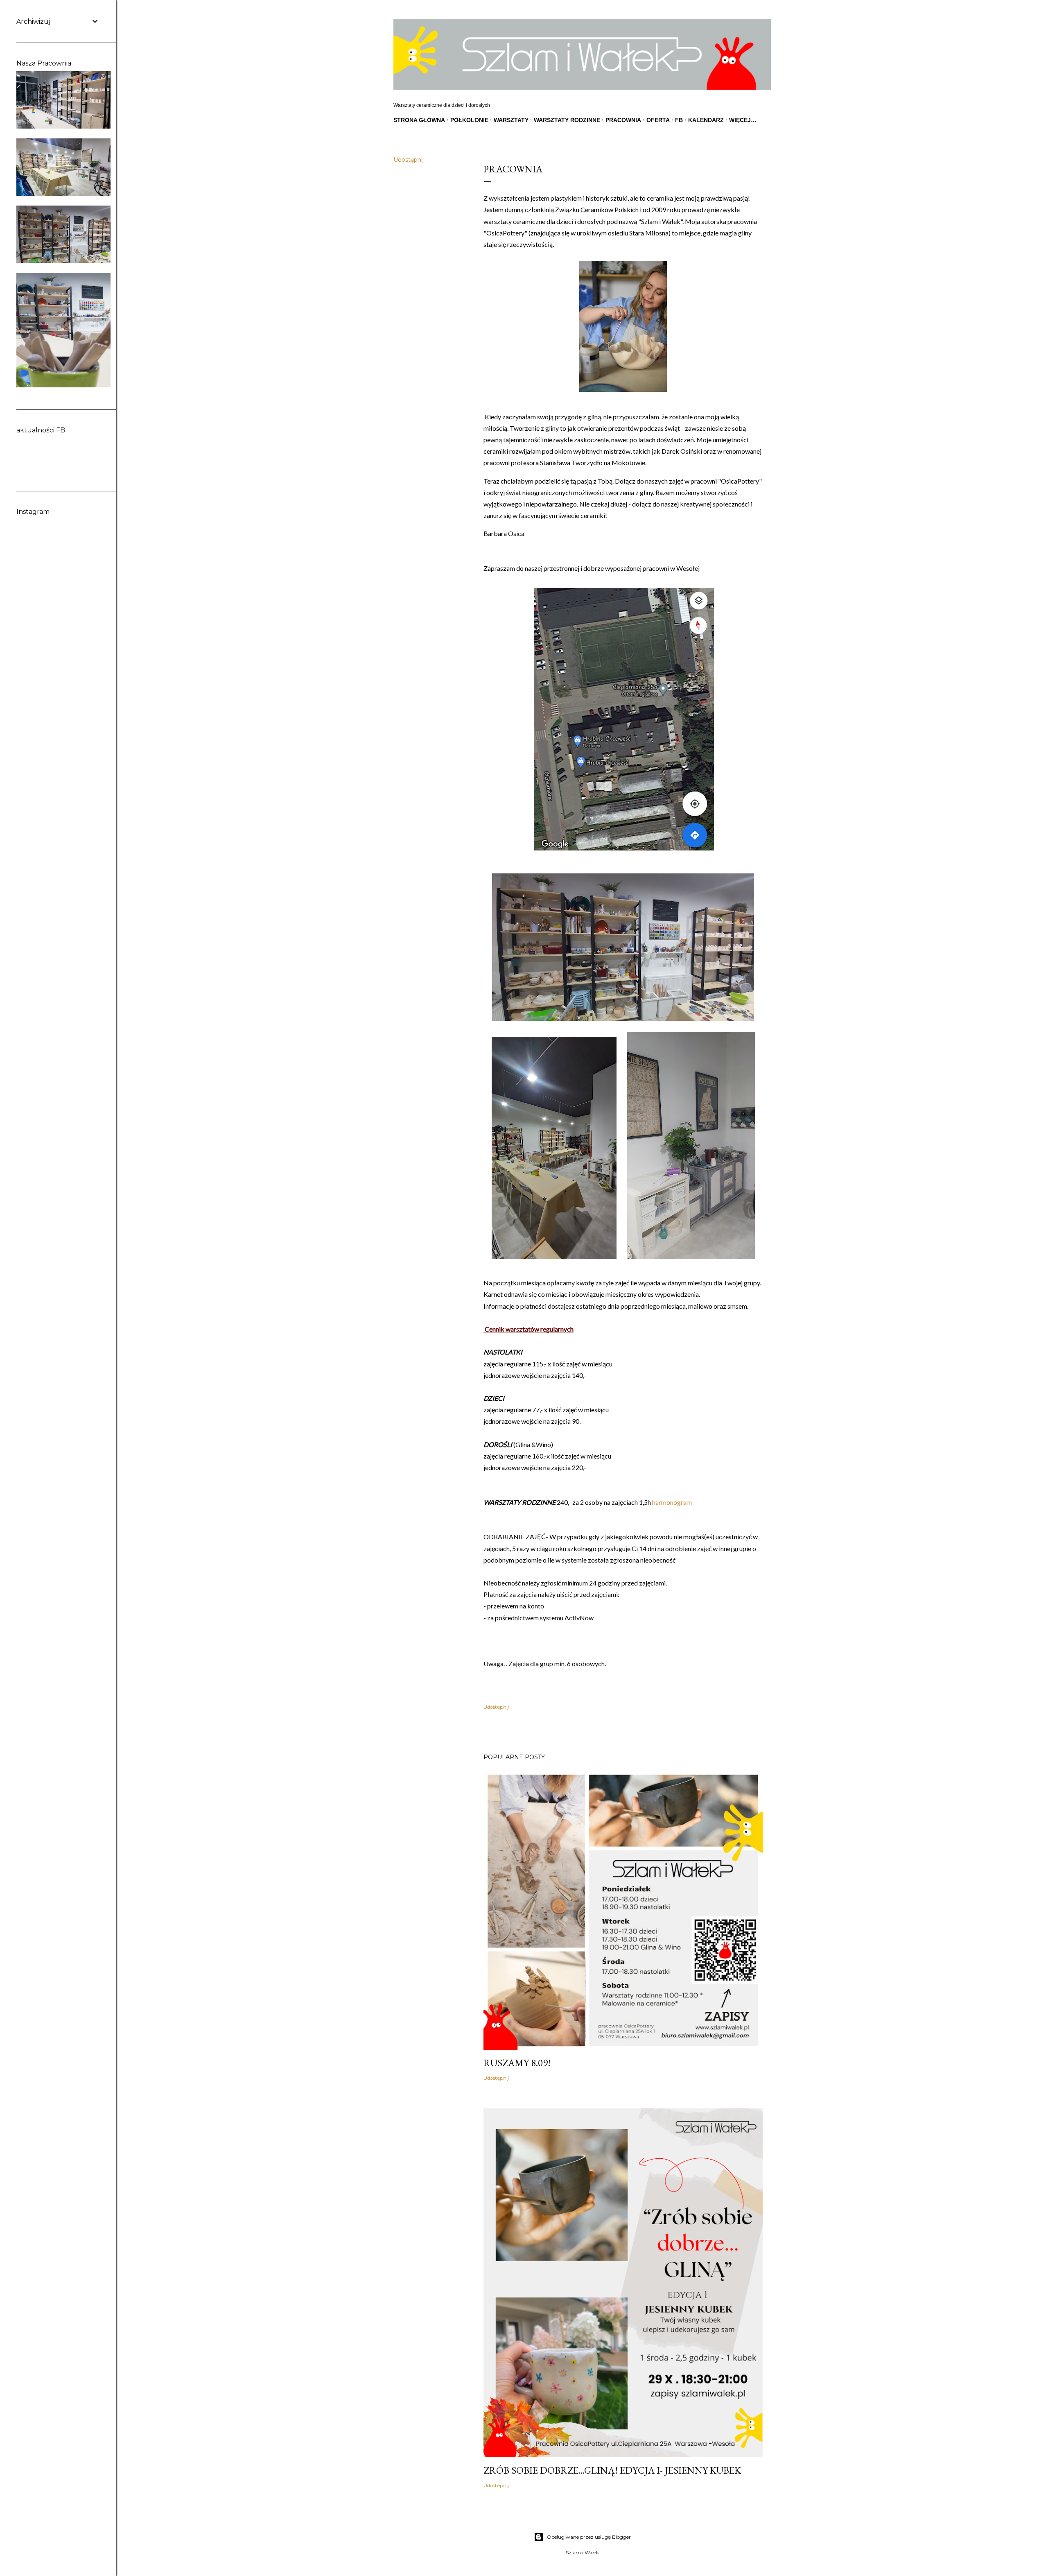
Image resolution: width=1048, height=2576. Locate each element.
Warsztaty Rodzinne (567, 120)
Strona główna (419, 120)
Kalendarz (706, 120)
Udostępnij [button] (409, 160)
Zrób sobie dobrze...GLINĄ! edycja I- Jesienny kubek (612, 2470)
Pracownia (623, 120)
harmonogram (672, 1502)
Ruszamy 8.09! (517, 2063)
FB (679, 120)
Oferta (658, 120)
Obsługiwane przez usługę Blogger (589, 2537)
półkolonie (469, 120)
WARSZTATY (511, 120)
